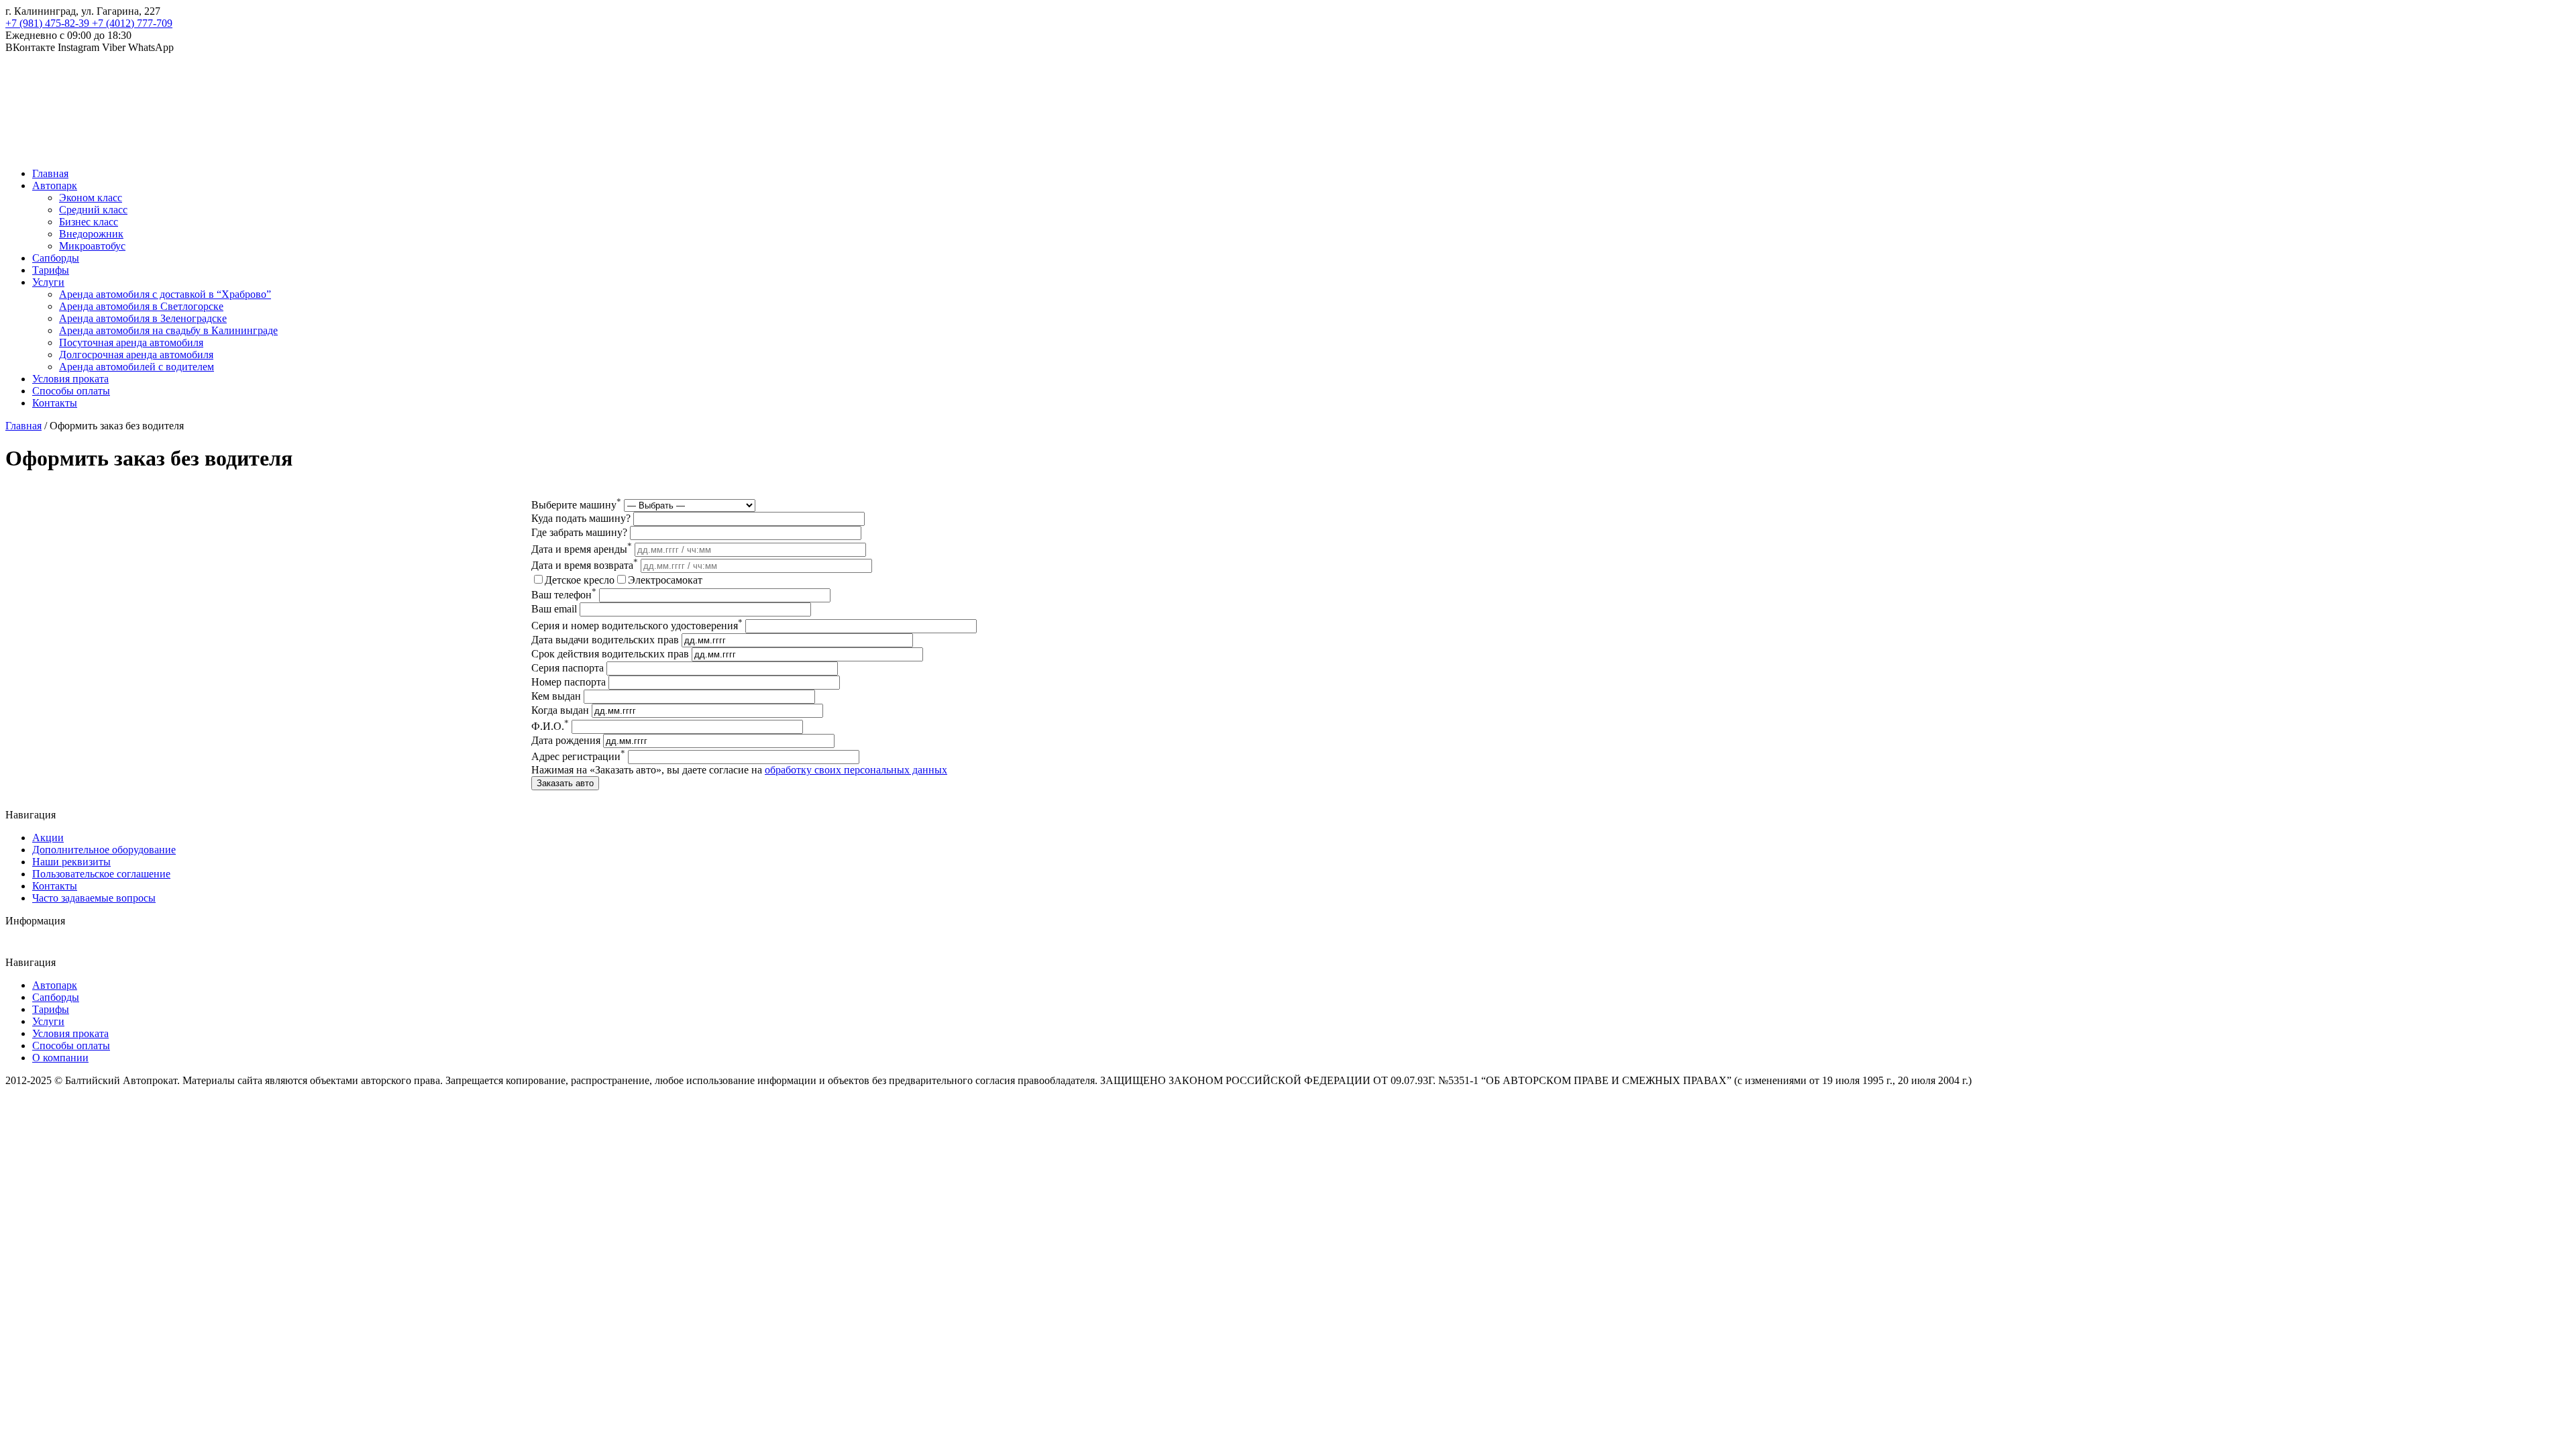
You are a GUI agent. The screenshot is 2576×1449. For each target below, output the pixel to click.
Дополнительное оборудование (104, 850)
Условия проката (70, 379)
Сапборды (56, 258)
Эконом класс (91, 198)
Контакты (55, 403)
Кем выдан (556, 696)
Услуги (48, 282)
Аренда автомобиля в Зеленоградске (143, 318)
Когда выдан (560, 710)
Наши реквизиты (71, 862)
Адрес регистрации (578, 756)
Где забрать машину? (579, 532)
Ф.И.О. (550, 726)
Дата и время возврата (585, 565)
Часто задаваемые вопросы (94, 898)
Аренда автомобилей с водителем (137, 367)
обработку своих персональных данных (856, 770)
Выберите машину (576, 505)
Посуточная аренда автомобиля (131, 342)
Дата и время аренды (582, 549)
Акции (48, 838)
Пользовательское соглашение (101, 874)
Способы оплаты (71, 391)
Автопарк (55, 185)
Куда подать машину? (581, 518)
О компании (60, 1058)
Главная (50, 173)
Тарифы (51, 270)
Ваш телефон (564, 595)
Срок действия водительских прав (610, 654)
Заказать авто (565, 783)
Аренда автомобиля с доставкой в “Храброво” (165, 294)
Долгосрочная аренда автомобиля (136, 355)
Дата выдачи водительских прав (605, 640)
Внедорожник (91, 234)
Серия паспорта (568, 668)
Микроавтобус (92, 246)
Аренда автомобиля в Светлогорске (141, 306)
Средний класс (93, 210)
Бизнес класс (89, 222)
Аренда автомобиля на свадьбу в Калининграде (168, 330)
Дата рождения (566, 740)
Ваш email (554, 609)
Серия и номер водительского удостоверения (637, 626)
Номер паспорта (569, 682)
